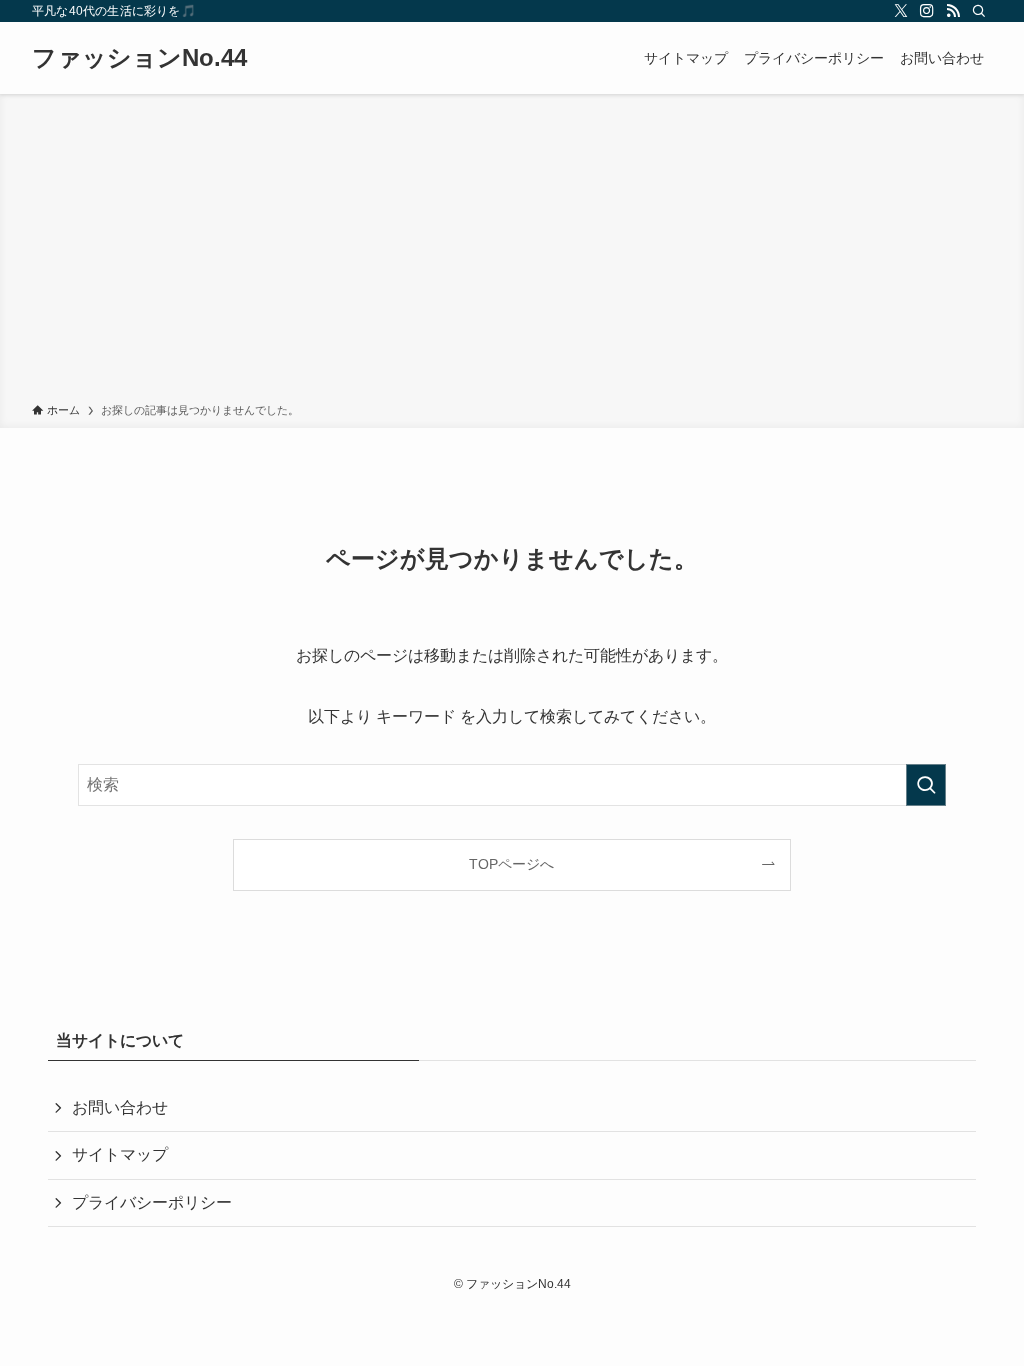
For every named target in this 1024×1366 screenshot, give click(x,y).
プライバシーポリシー (152, 1202)
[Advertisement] (512, 252)
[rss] (953, 11)
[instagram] (927, 11)
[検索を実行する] (926, 785)
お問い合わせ (120, 1107)
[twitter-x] (901, 11)
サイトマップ (120, 1154)
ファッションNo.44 (139, 58)
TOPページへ (511, 864)
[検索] (979, 11)
